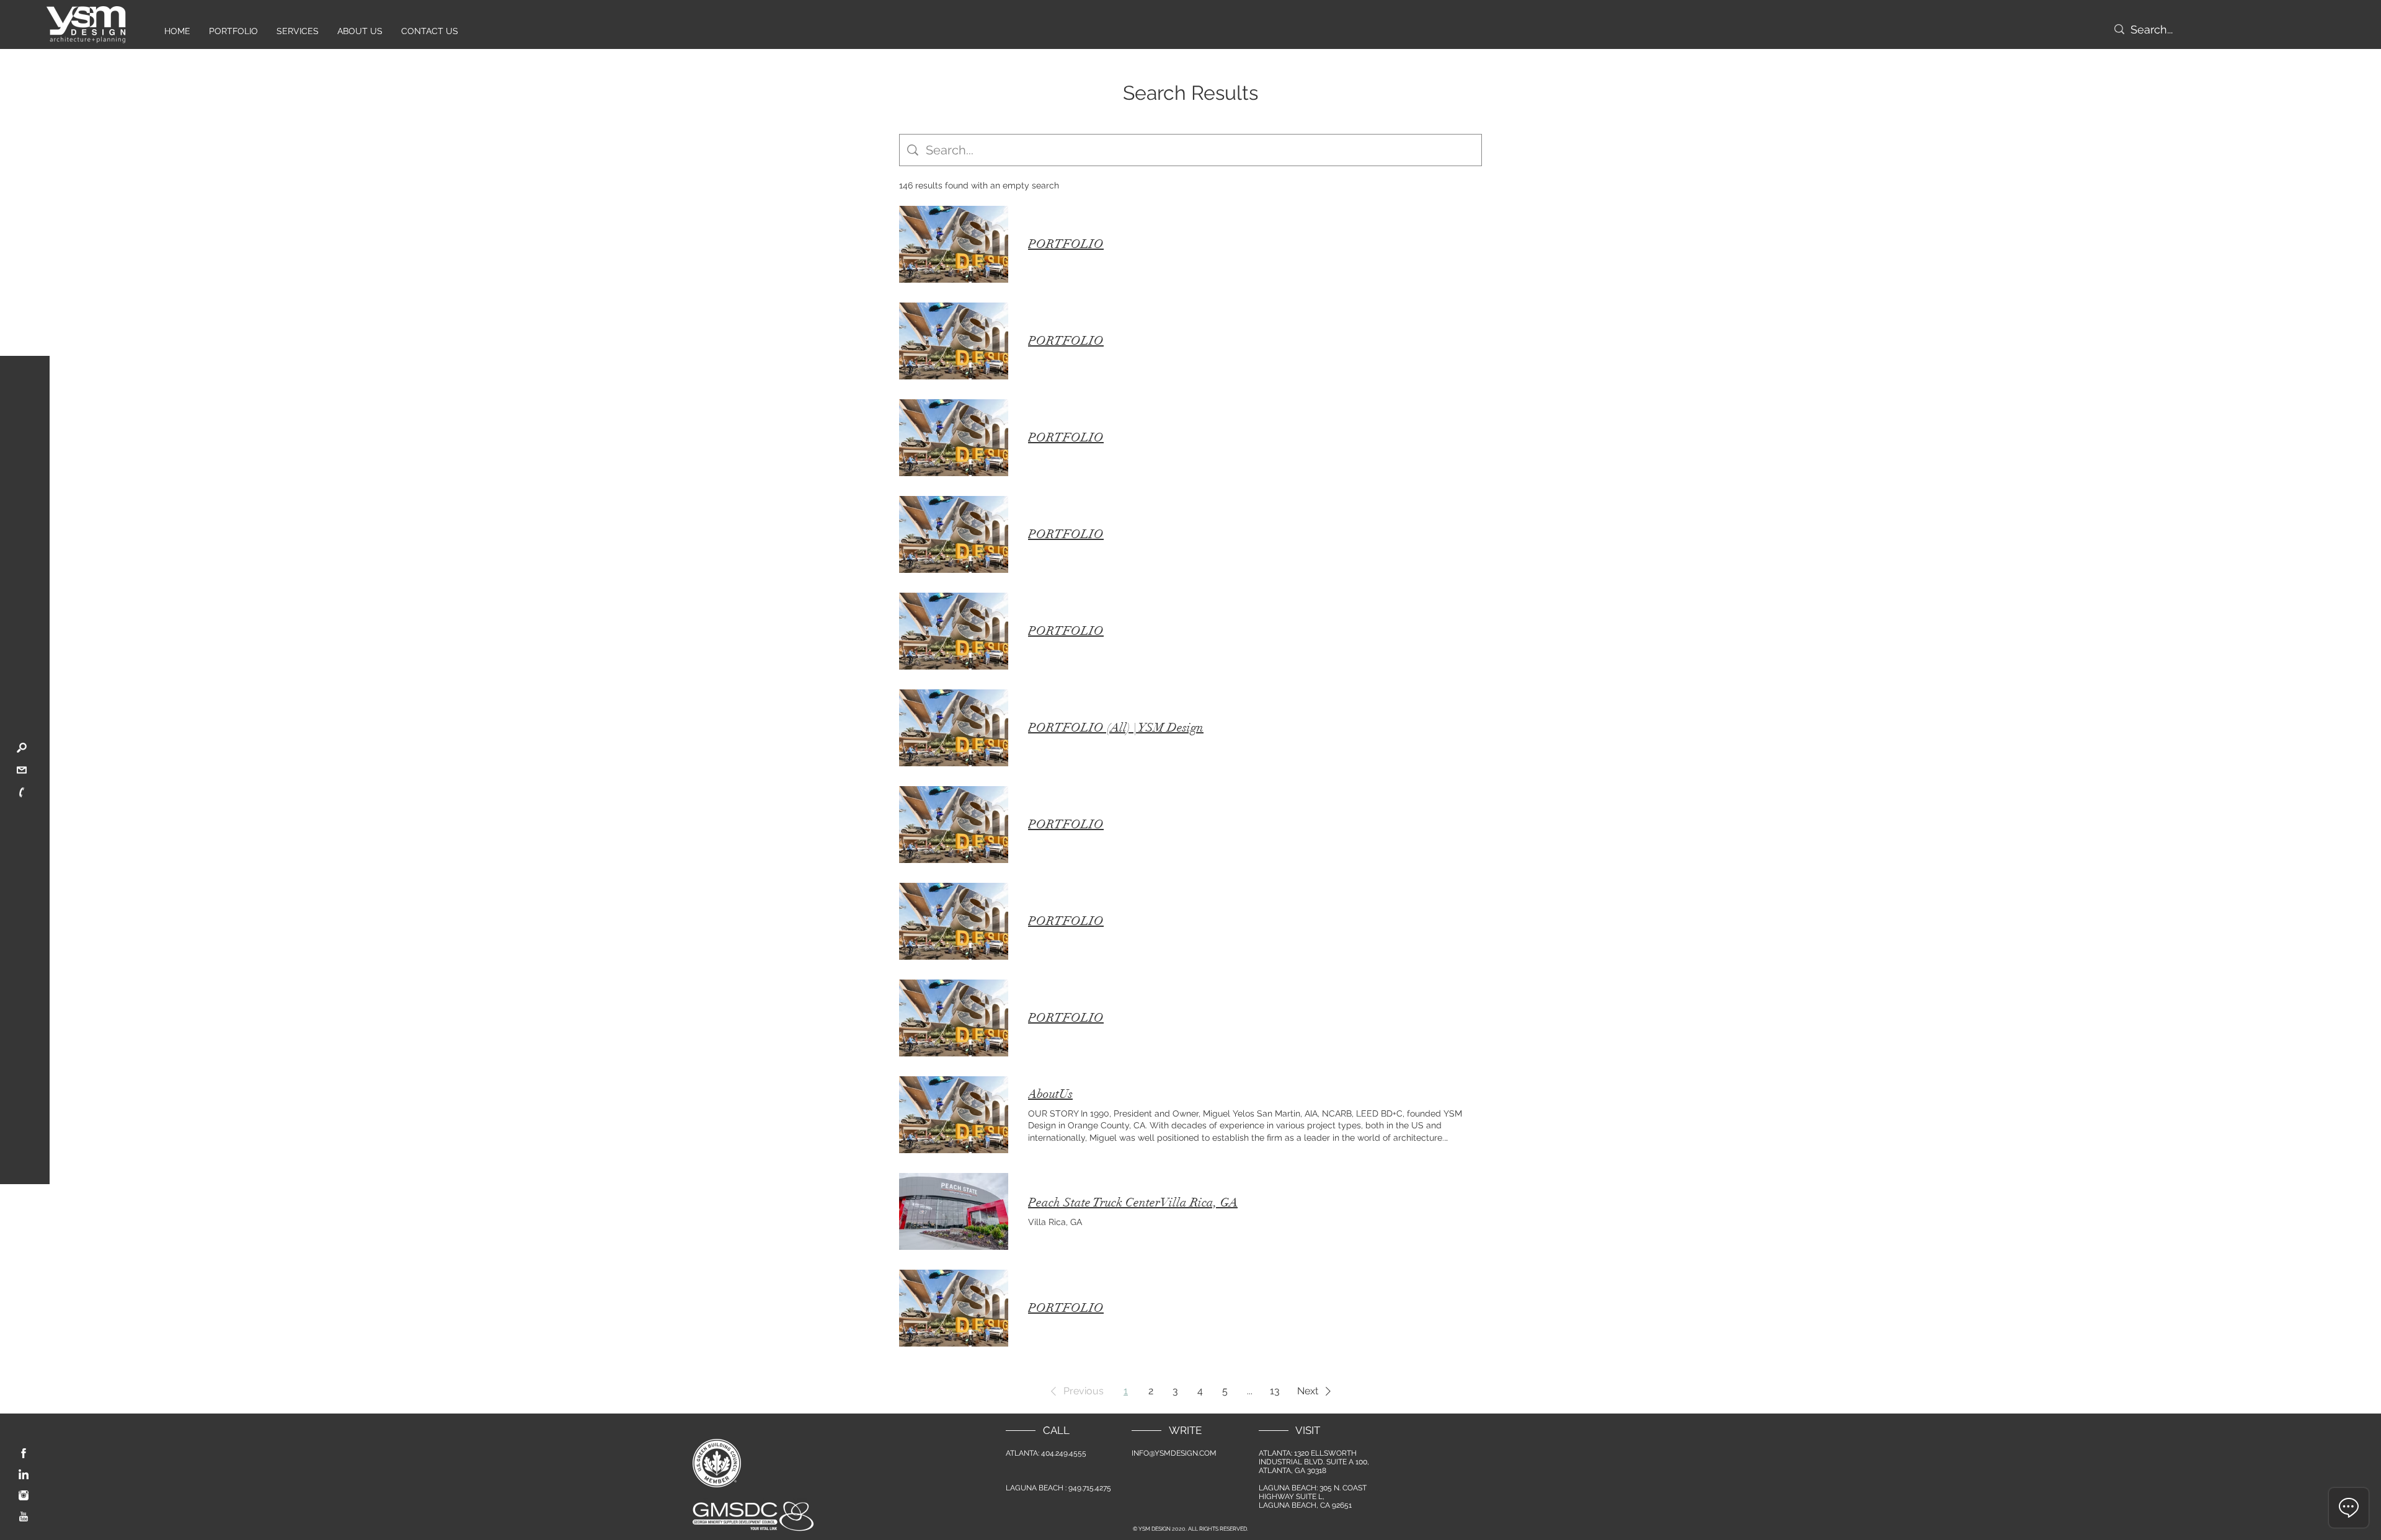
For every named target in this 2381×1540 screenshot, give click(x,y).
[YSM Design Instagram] (24, 1495)
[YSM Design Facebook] (24, 1453)
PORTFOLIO (1066, 244)
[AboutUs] (954, 1115)
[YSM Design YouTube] (24, 1516)
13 (1275, 1391)
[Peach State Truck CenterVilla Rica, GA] (954, 1211)
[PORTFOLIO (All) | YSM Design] (954, 728)
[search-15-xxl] (22, 748)
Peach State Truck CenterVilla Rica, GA (1133, 1202)
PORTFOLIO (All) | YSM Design (1116, 728)
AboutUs (1050, 1094)
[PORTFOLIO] (954, 244)
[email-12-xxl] (22, 770)
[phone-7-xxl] (22, 792)
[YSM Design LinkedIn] (24, 1474)
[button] (1075, 1391)
